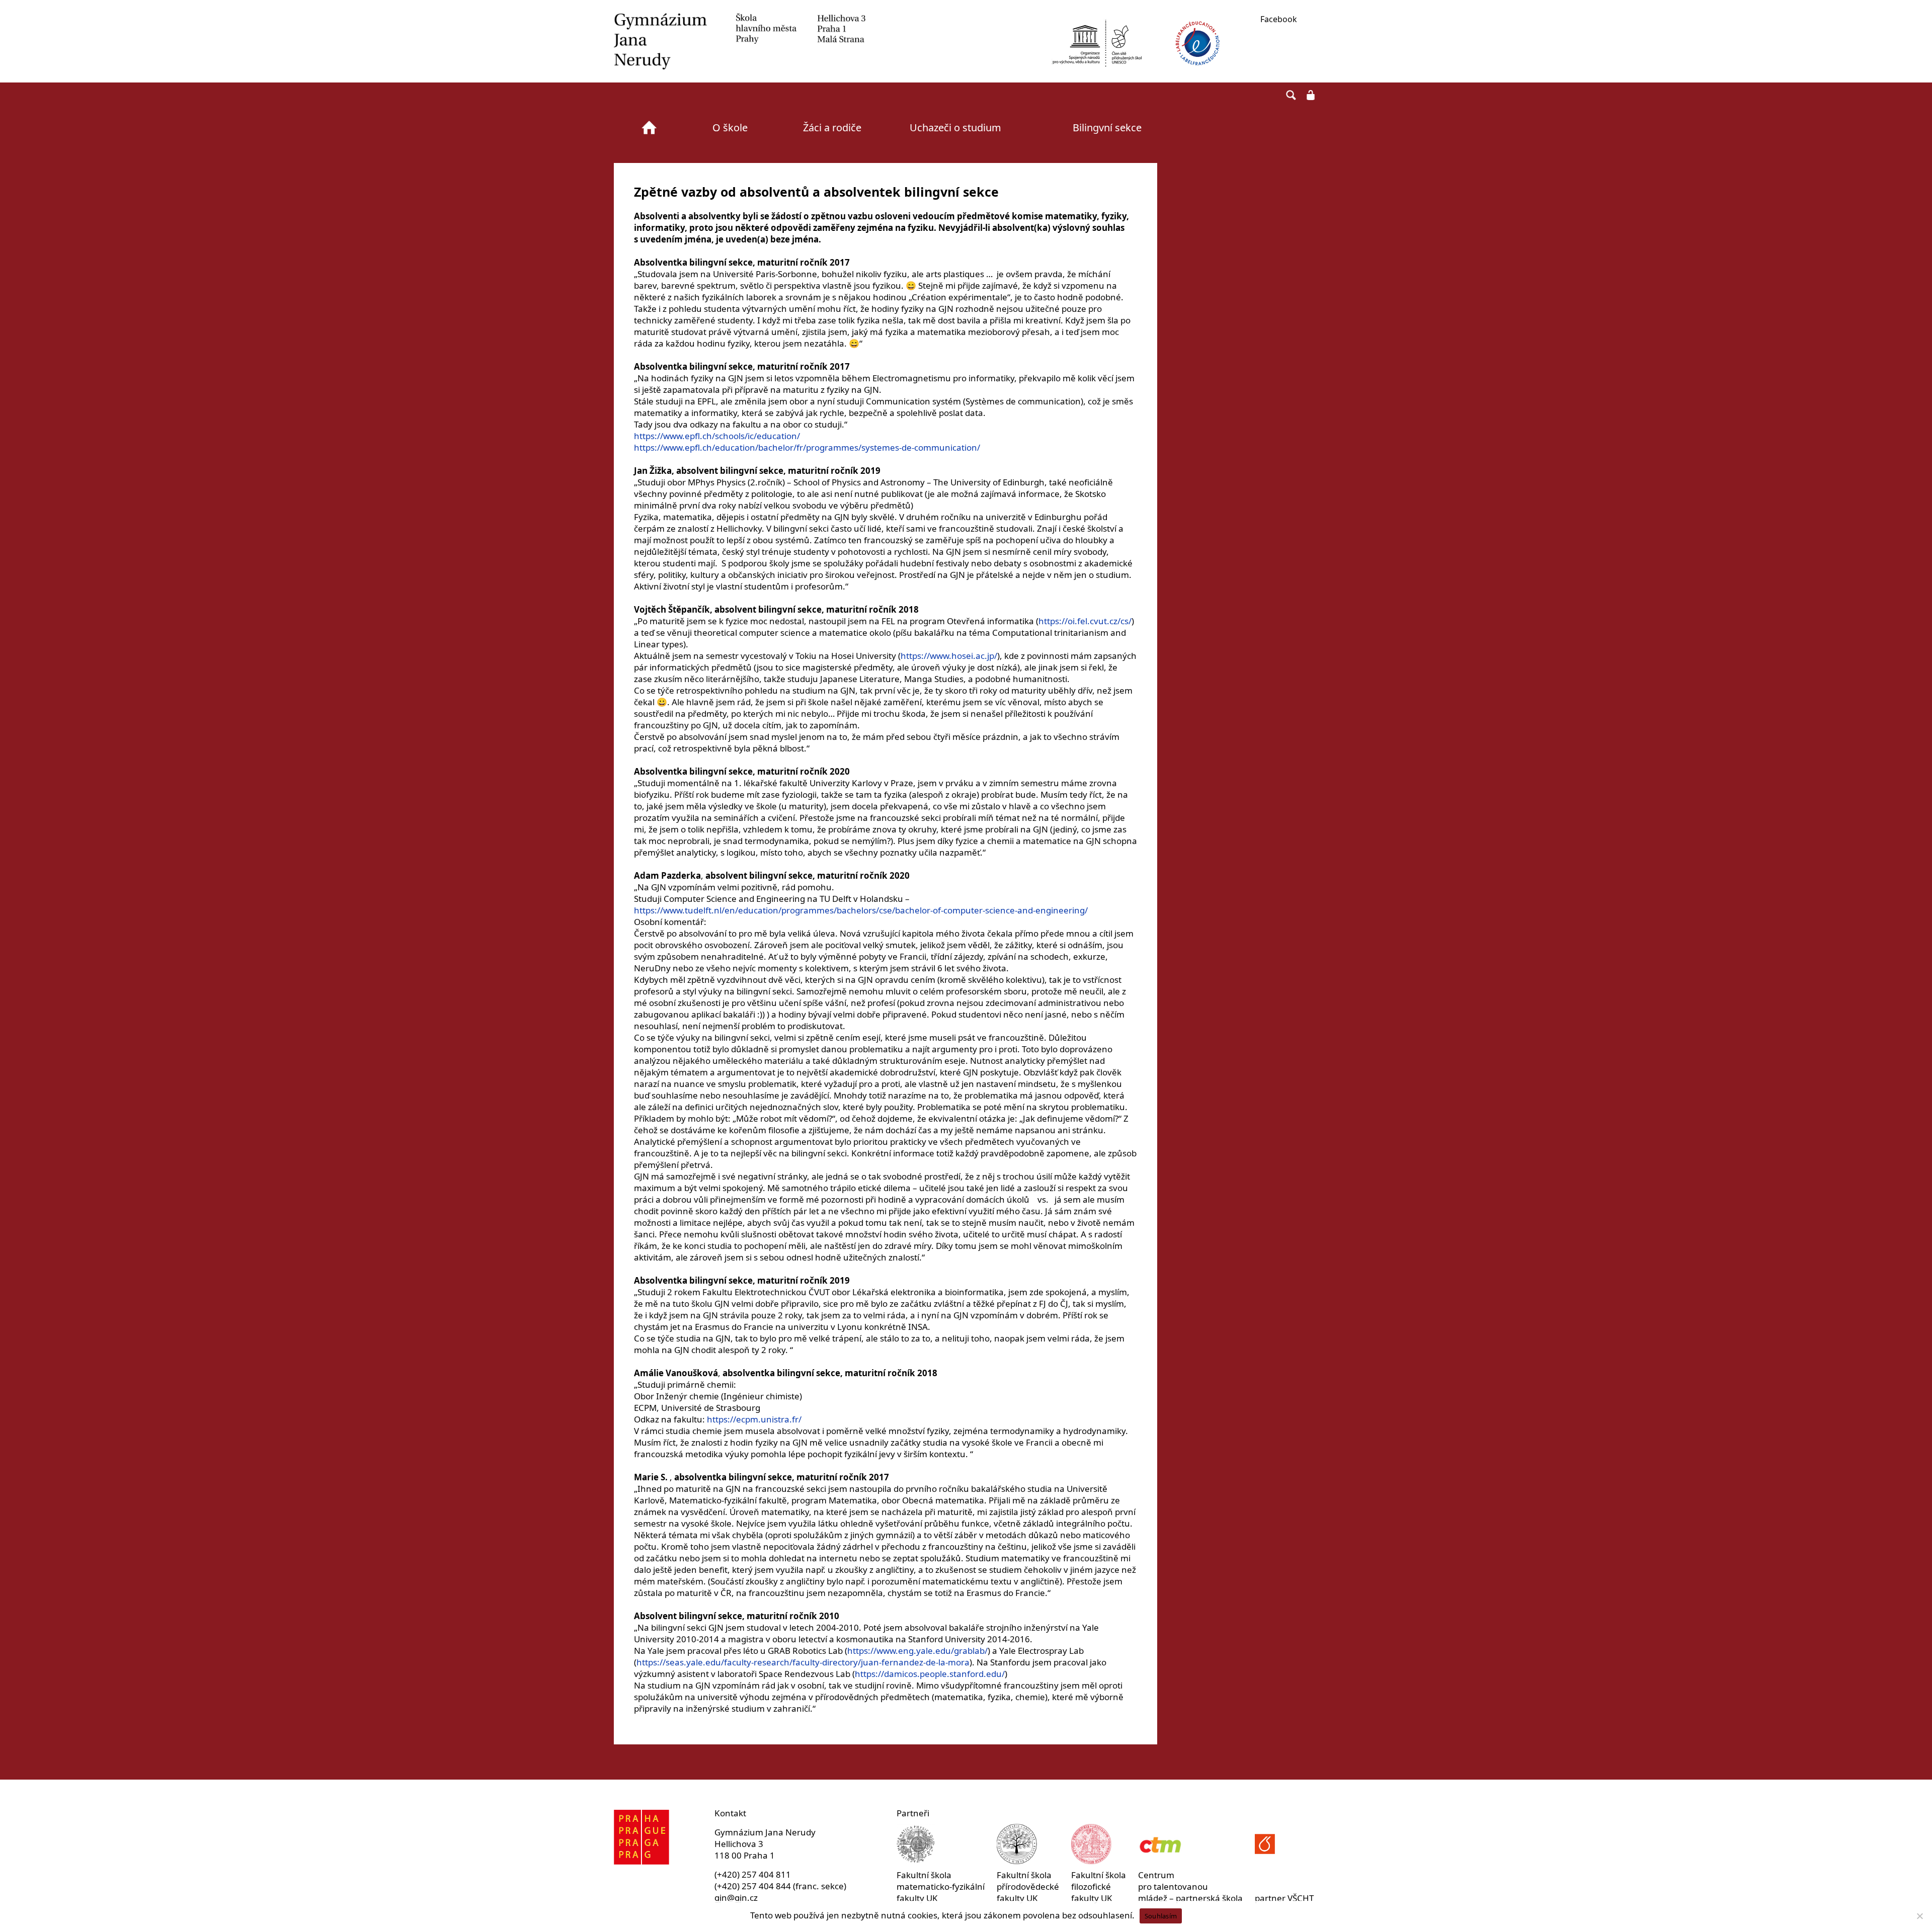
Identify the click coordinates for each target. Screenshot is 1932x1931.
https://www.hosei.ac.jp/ (949, 656)
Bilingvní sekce (1107, 128)
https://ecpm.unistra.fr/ (754, 1419)
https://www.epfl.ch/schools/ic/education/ (717, 436)
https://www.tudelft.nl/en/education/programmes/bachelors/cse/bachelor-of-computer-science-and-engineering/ (861, 910)
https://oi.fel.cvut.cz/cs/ (1085, 621)
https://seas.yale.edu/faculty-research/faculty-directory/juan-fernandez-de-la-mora (803, 1662)
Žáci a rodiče (832, 128)
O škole (730, 128)
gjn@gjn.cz (736, 1898)
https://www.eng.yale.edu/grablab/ (917, 1651)
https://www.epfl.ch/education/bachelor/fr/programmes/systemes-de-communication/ (807, 447)
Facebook (1279, 19)
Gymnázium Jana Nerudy (740, 41)
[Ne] (1919, 1916)
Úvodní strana (649, 128)
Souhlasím (1161, 1916)
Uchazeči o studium (955, 128)
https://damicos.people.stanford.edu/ (930, 1674)
